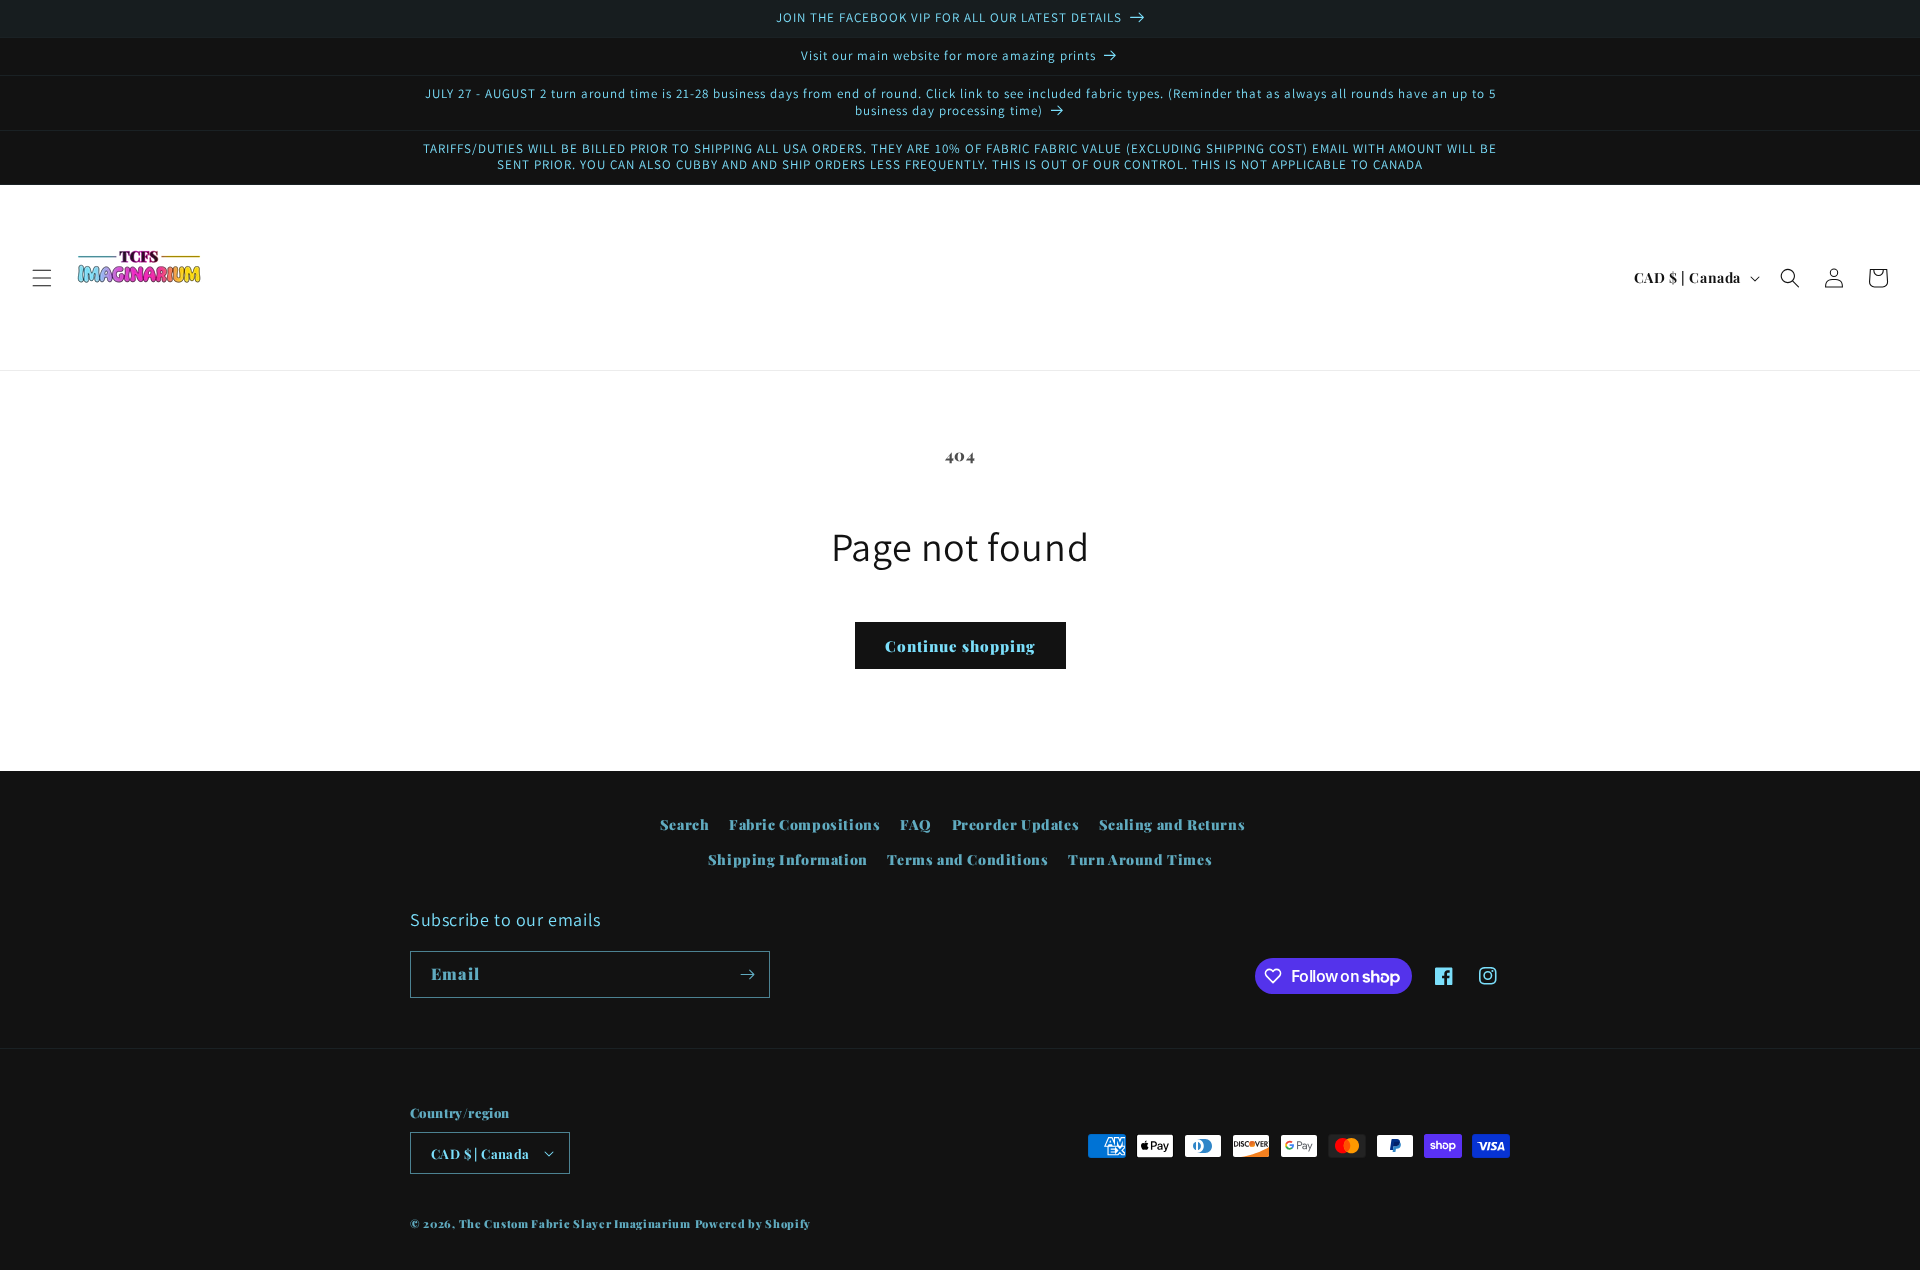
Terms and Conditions (967, 859)
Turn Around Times (1140, 859)
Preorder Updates (1016, 824)
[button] (42, 278)
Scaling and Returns (1172, 824)
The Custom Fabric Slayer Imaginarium (575, 1223)
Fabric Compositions (804, 824)
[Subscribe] (747, 974)
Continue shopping (960, 646)
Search (685, 824)
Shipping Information (788, 859)
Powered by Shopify (753, 1223)
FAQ (916, 824)
